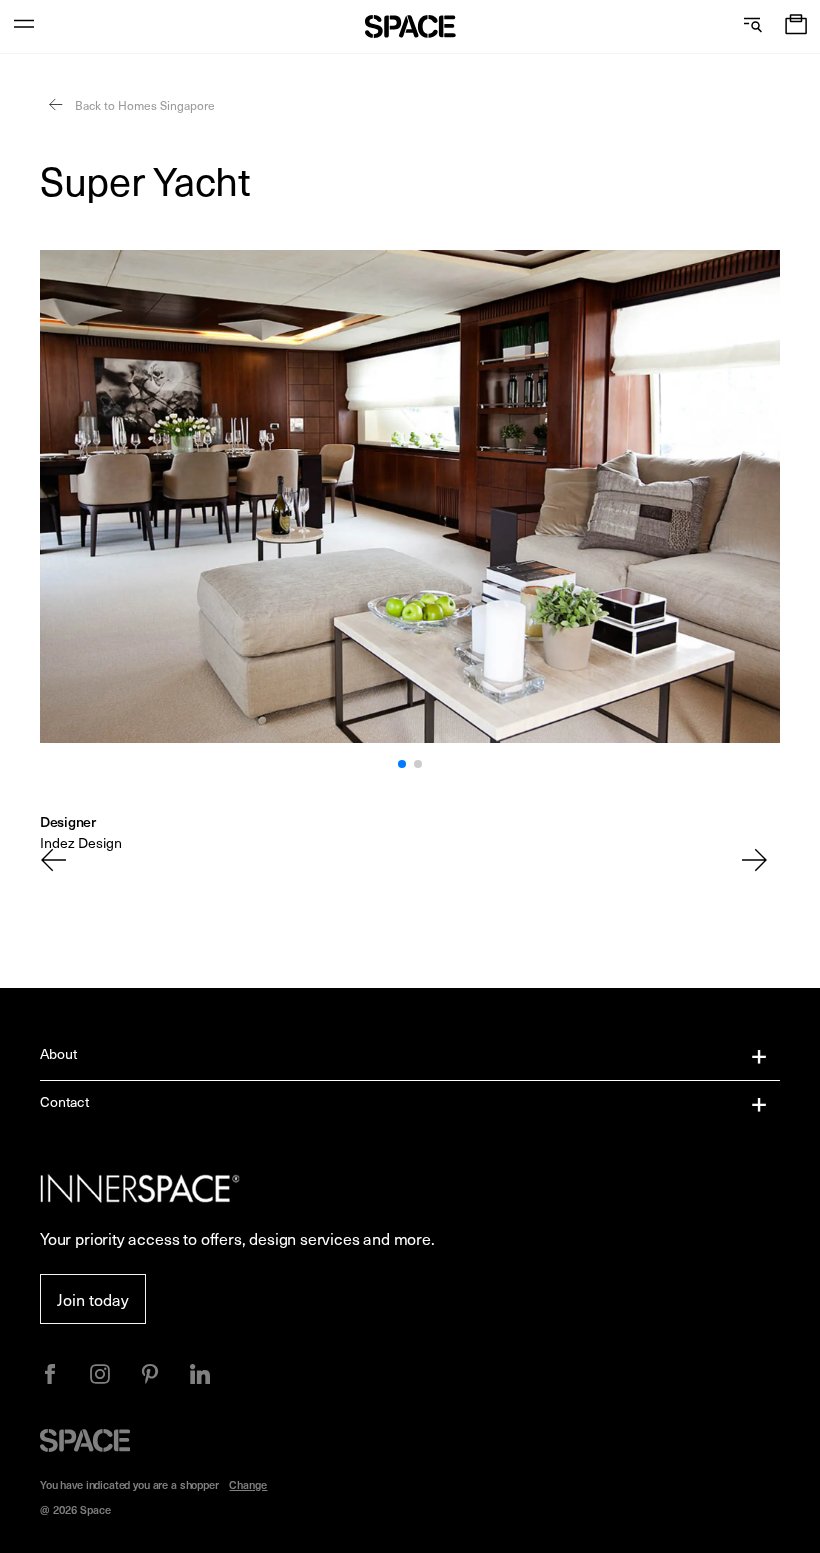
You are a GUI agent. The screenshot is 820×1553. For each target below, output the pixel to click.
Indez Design (81, 842)
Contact (64, 1101)
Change (248, 1484)
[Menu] (24, 26)
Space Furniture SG (410, 26)
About (59, 1053)
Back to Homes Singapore (143, 105)
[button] (796, 26)
